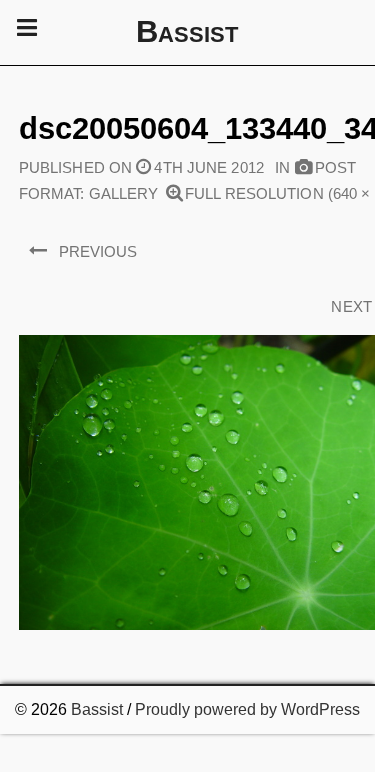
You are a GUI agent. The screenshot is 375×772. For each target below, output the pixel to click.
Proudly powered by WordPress (247, 709)
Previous (98, 252)
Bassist (97, 709)
